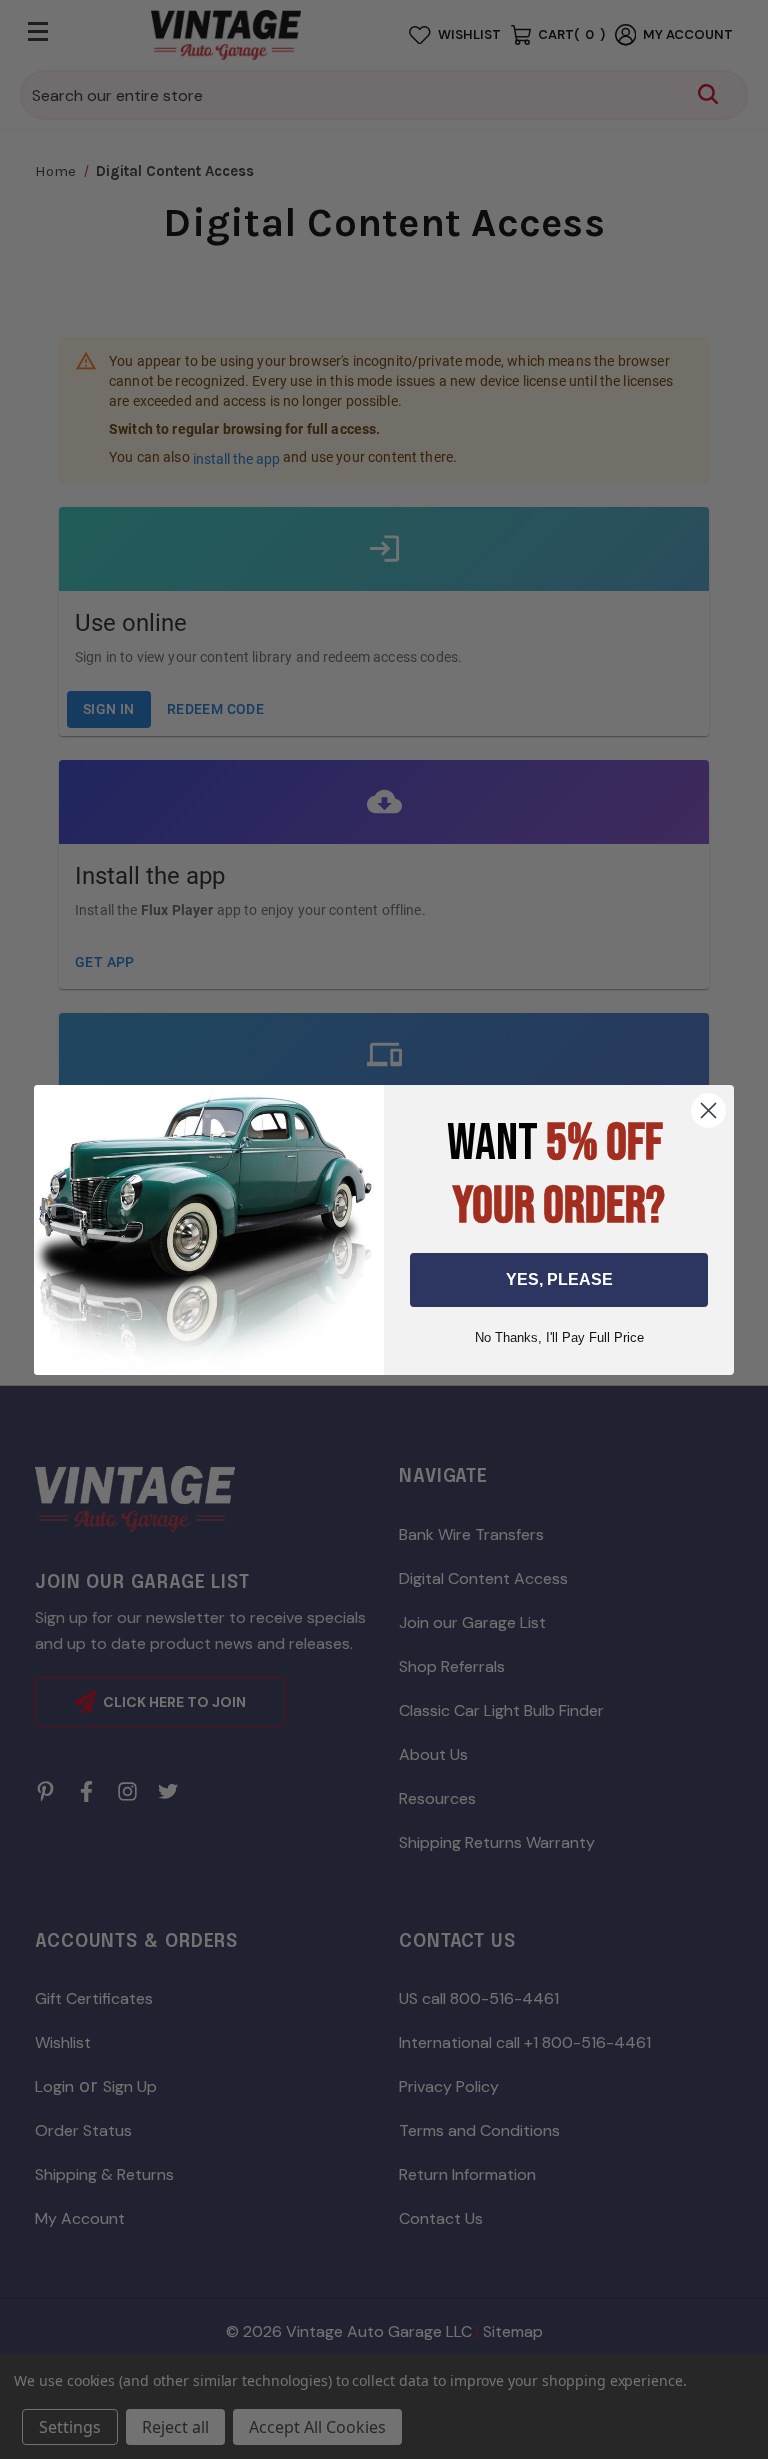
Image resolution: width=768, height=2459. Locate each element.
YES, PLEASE (559, 1279)
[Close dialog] (708, 1110)
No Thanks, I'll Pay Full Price (559, 1337)
